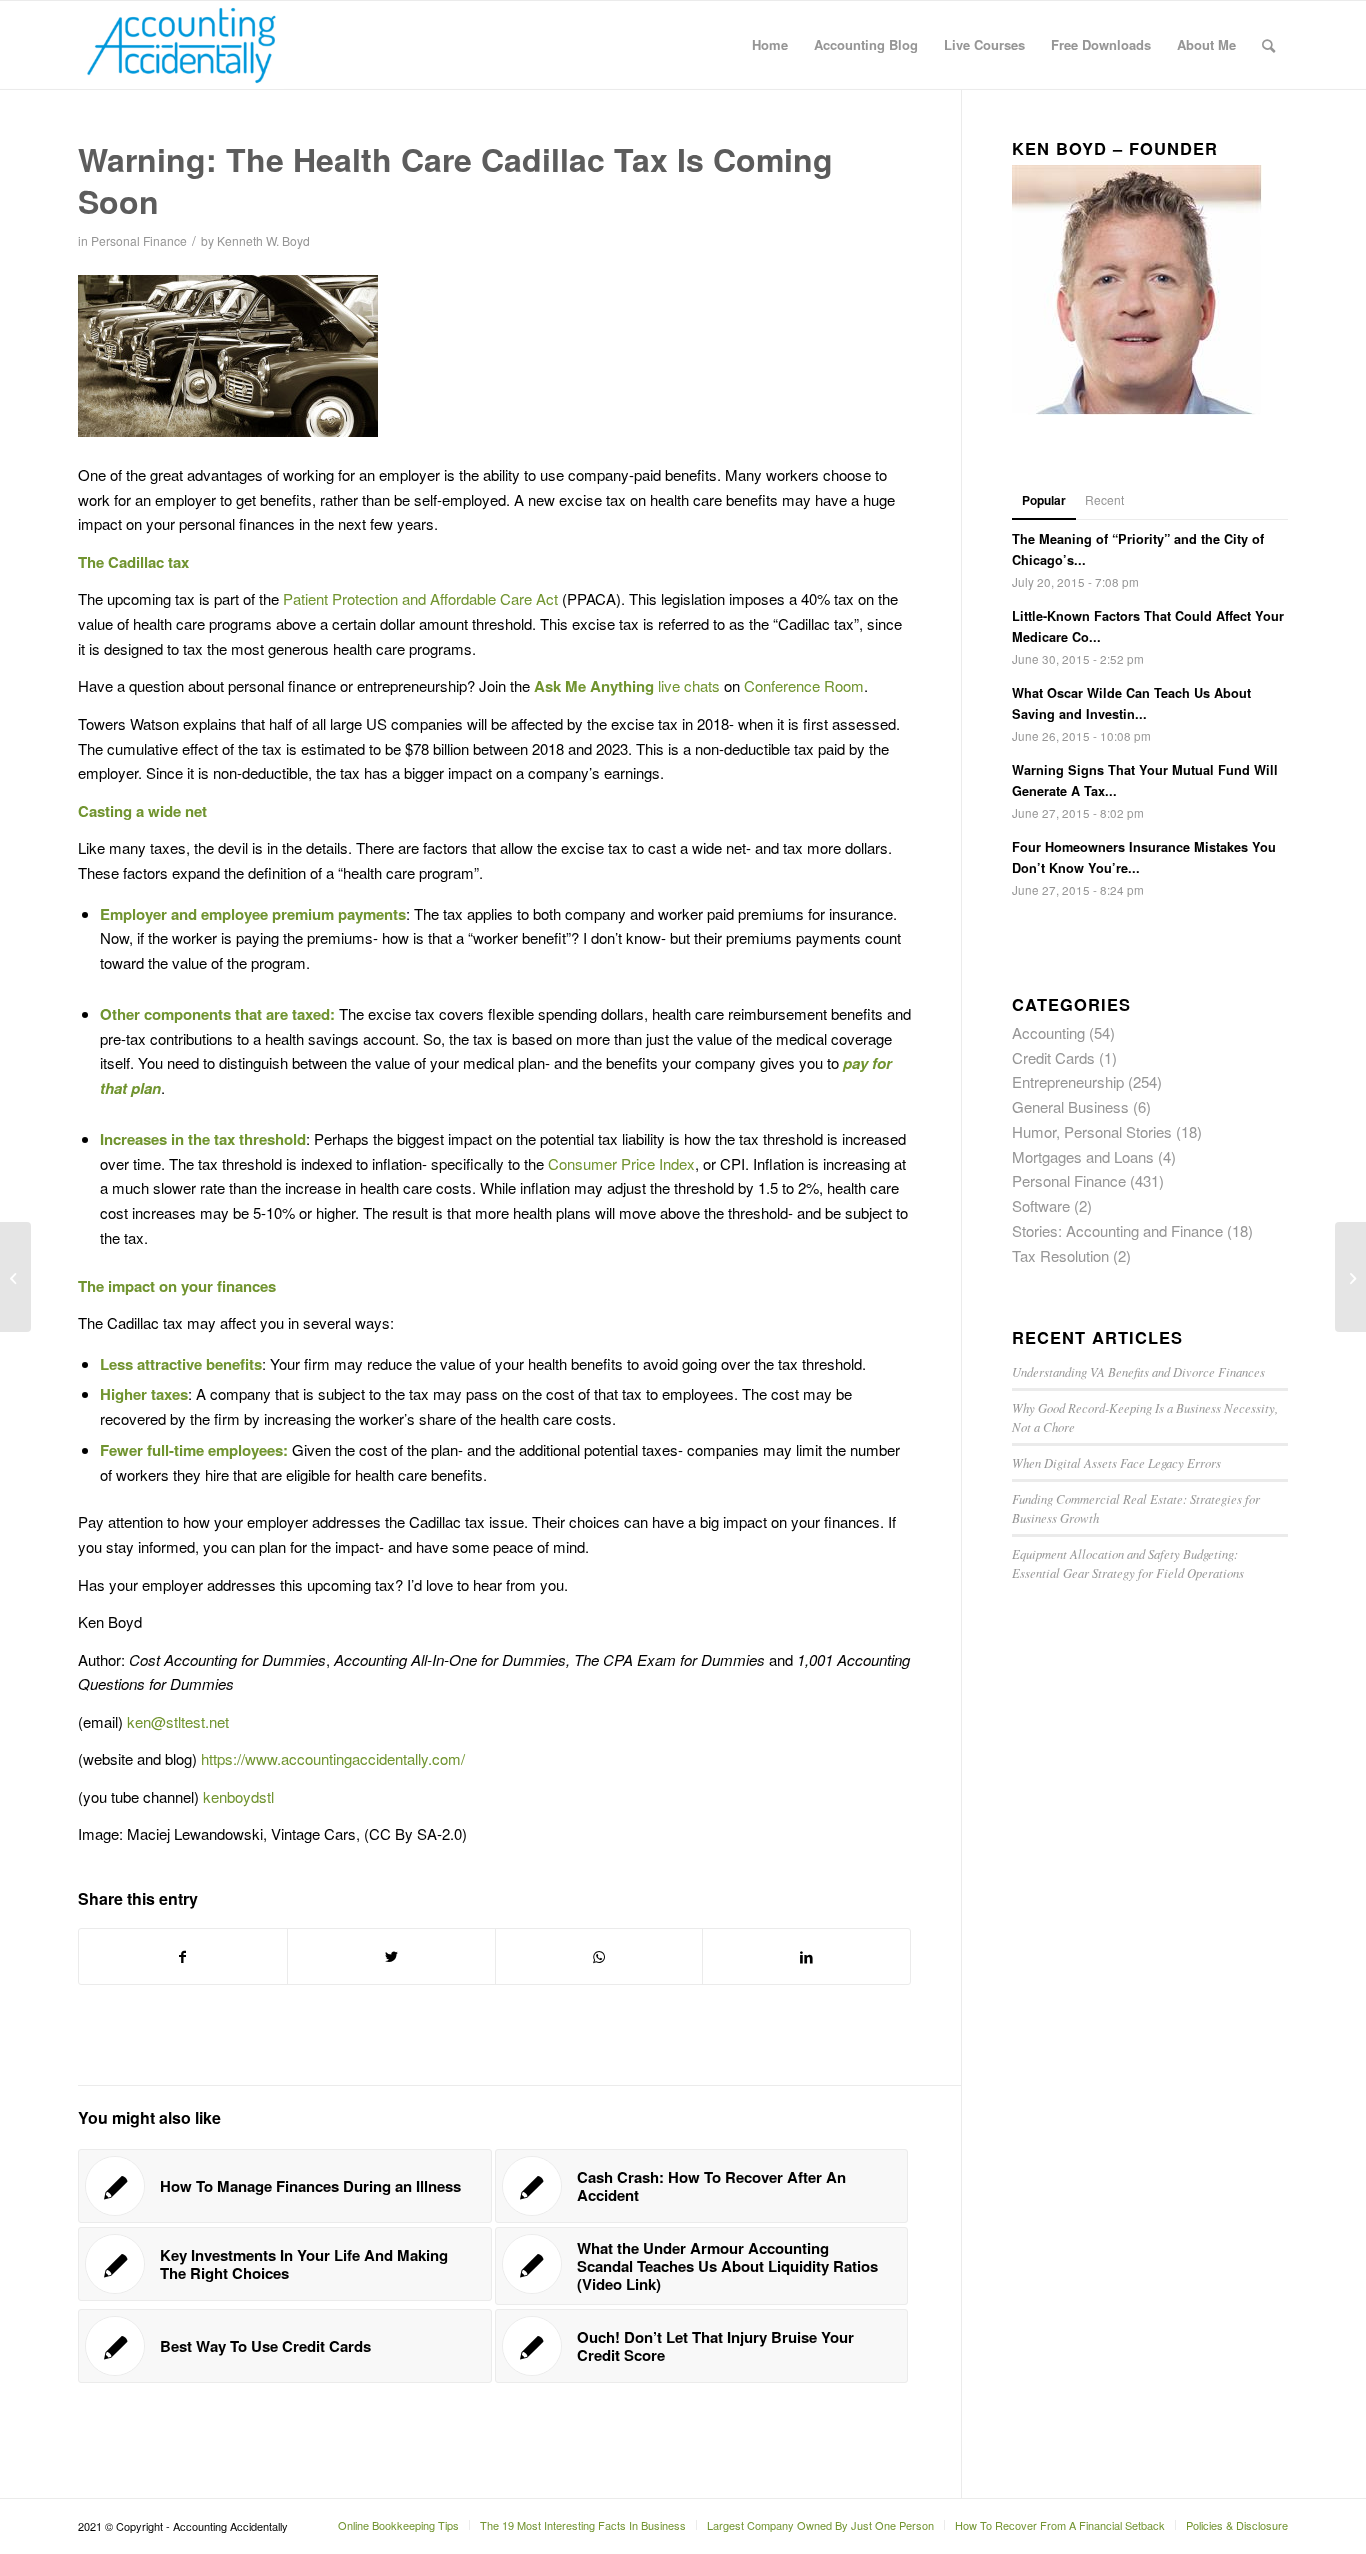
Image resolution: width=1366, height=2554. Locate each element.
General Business (1070, 1106)
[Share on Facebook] (183, 1957)
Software (1041, 1205)
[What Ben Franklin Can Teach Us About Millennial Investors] (15, 1277)
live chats (689, 685)
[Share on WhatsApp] (599, 1957)
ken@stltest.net (178, 1721)
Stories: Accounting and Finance (1117, 1230)
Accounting (1048, 1032)
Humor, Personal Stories (1092, 1131)
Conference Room (804, 685)
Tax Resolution (1060, 1255)
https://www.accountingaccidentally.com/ (333, 1758)
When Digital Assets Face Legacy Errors (1116, 1462)
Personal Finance (139, 240)
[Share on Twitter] (391, 1957)
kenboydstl (238, 1796)
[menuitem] (770, 45)
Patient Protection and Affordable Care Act (422, 598)
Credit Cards (1053, 1057)
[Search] (1268, 45)
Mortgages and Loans (1083, 1156)
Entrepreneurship (1068, 1081)
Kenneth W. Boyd (263, 240)
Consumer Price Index (621, 1163)
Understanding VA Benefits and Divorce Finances (1138, 1371)
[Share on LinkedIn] (806, 1957)
